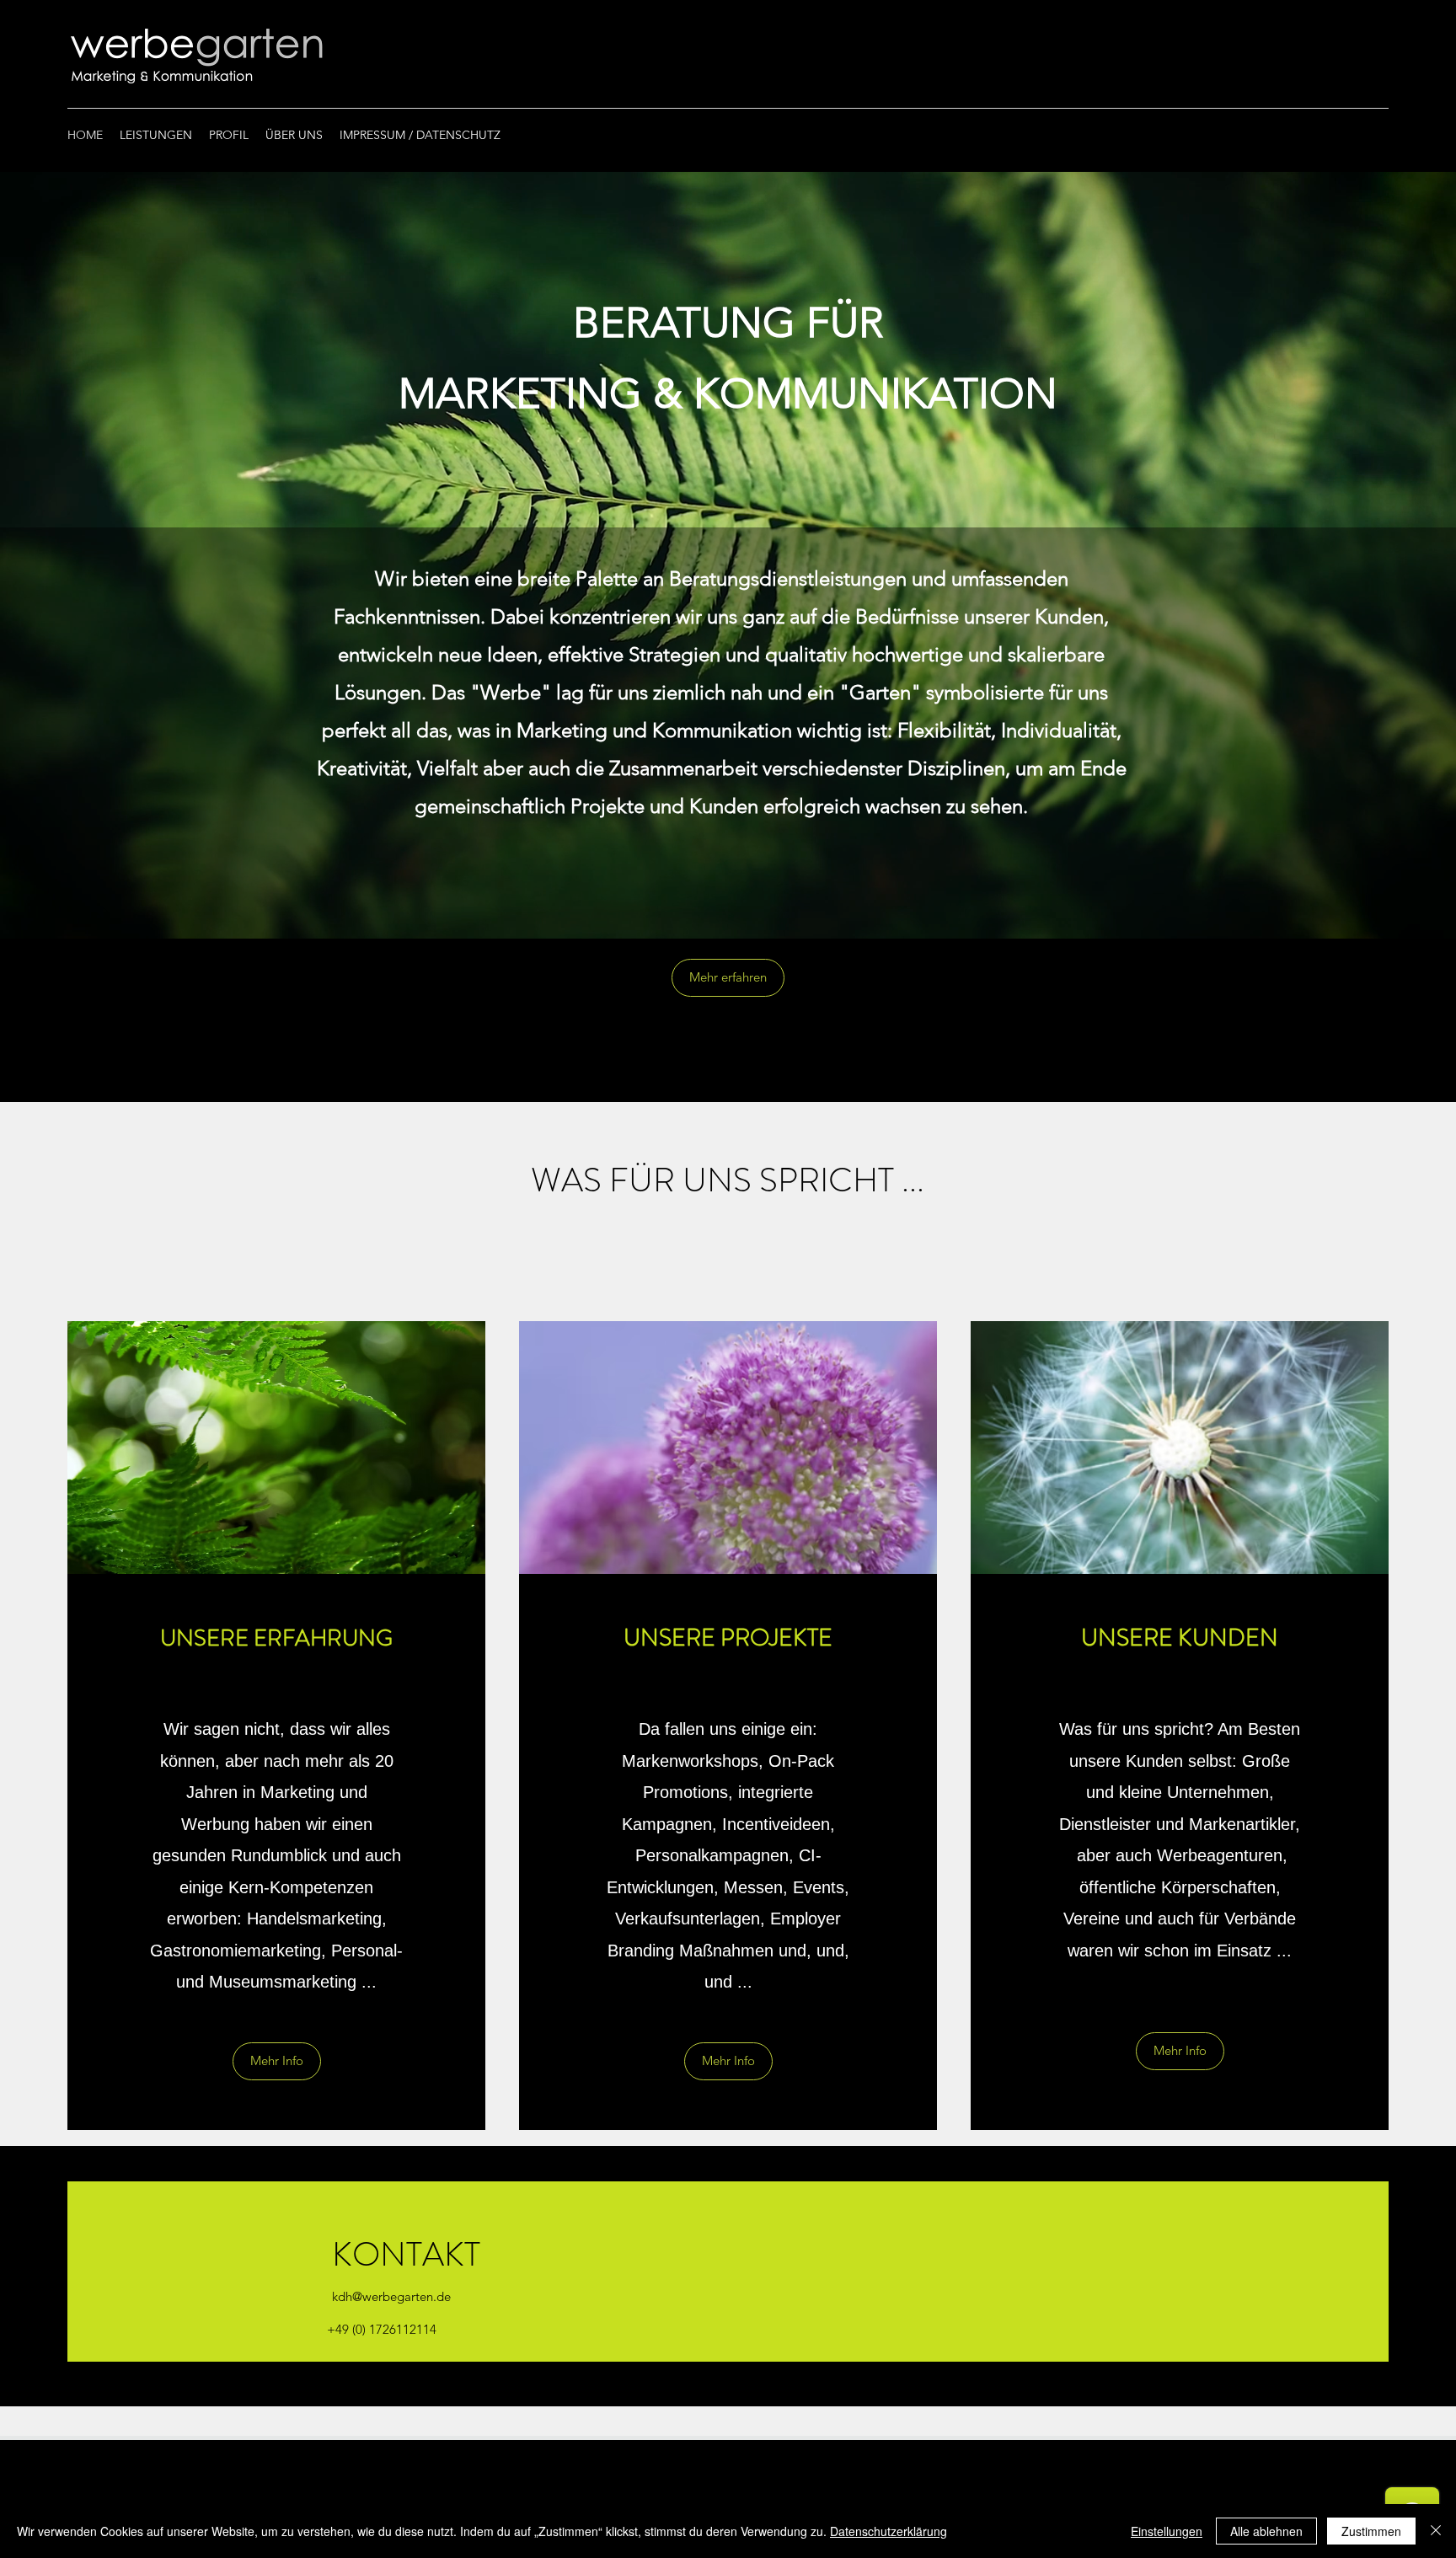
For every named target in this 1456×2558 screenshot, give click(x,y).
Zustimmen (1371, 2531)
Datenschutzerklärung (889, 2531)
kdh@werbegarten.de (391, 2296)
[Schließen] (1436, 2531)
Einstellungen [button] (1167, 2531)
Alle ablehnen (1266, 2531)
